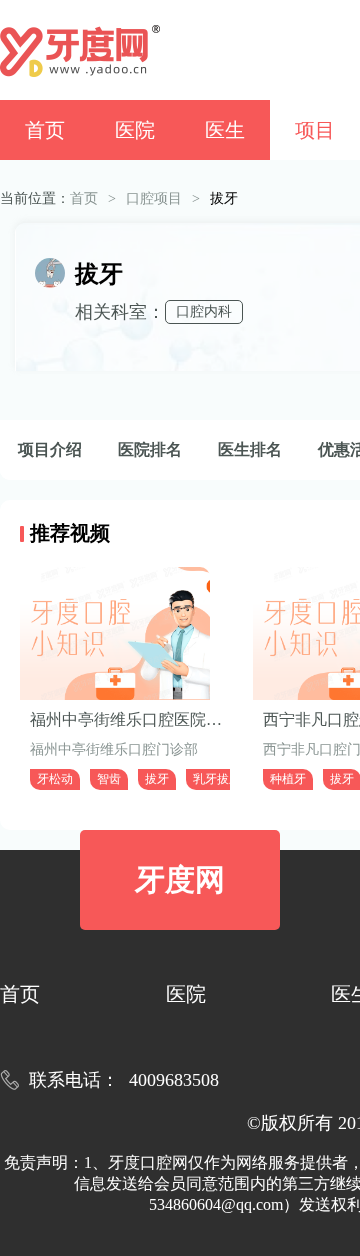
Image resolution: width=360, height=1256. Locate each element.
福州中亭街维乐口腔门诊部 (114, 749)
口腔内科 (204, 311)
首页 (45, 130)
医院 (135, 130)
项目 (315, 130)
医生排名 (250, 449)
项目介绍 (50, 449)
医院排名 (150, 449)
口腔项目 (154, 198)
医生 (225, 130)
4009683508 (174, 1080)
